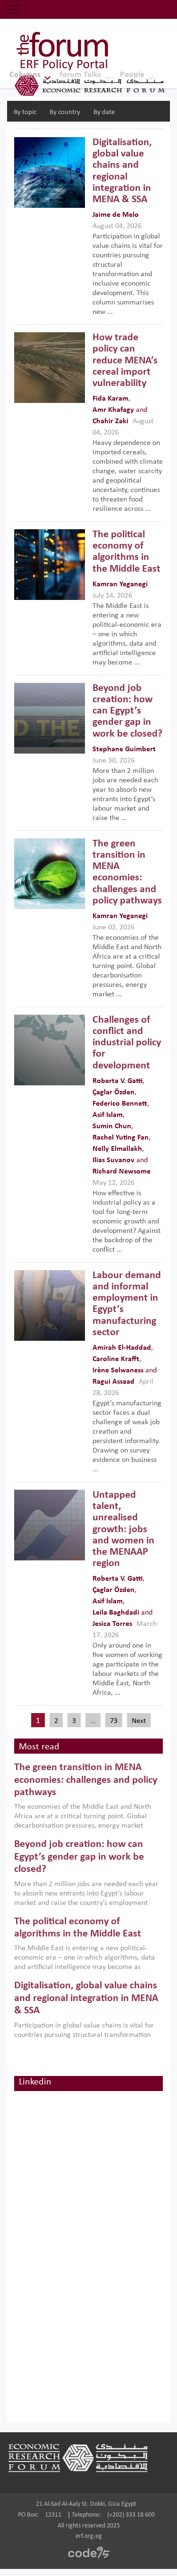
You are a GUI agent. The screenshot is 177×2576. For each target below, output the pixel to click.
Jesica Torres (112, 1624)
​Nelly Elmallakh (117, 1149)
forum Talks (80, 75)
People (132, 75)
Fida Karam (110, 399)
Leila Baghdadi (116, 1613)
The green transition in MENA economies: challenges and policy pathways (86, 1780)
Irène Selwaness (118, 1370)
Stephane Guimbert (124, 749)
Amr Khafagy (113, 410)
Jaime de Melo (116, 215)
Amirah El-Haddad (122, 1348)
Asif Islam (108, 1115)
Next (139, 1721)
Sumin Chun (112, 1126)
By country (65, 112)
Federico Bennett (120, 1104)
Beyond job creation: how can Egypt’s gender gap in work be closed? (79, 1857)
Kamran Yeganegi (120, 584)
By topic (25, 112)
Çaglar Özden (114, 1092)
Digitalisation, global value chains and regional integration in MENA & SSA (86, 1998)
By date (104, 112)
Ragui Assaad (114, 1382)
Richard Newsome (122, 1172)
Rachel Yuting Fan (121, 1138)
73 (114, 1721)
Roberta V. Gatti (118, 1081)
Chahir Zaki (110, 421)
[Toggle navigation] (13, 9)
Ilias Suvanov (114, 1160)
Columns (25, 75)
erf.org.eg (89, 2536)
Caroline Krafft (116, 1359)
